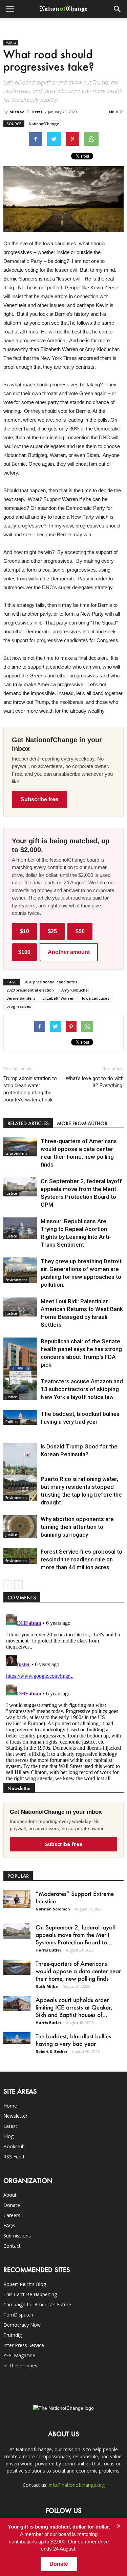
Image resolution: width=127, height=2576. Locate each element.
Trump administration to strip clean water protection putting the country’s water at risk (30, 1089)
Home (10, 2106)
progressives (19, 1006)
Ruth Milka (47, 1986)
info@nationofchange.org (77, 2485)
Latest (10, 2126)
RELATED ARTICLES (28, 1123)
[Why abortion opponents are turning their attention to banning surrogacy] (20, 1527)
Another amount (69, 952)
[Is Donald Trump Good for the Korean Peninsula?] (20, 1468)
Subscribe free (39, 799)
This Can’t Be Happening (30, 2294)
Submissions (17, 2236)
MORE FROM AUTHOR (82, 1123)
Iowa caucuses (96, 998)
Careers (12, 2215)
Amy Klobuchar (75, 990)
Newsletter (15, 2116)
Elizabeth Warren (59, 998)
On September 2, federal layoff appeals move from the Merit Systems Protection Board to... (76, 1935)
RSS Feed (14, 2157)
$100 (24, 952)
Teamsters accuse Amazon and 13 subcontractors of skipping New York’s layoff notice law (82, 1389)
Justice (11, 1193)
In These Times (20, 2366)
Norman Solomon (53, 1909)
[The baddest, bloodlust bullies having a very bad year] (20, 1417)
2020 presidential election (30, 990)
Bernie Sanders (21, 998)
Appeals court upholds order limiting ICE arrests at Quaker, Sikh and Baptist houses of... (74, 2007)
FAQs (9, 2225)
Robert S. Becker (51, 2051)
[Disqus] (63, 1696)
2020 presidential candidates (51, 982)
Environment (16, 1153)
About (10, 2195)
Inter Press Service (24, 2345)
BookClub (14, 2146)
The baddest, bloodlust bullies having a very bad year (73, 2040)
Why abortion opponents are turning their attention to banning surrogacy (77, 1527)
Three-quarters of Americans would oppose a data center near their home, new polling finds (78, 1971)
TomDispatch (18, 2315)
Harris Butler (48, 1950)
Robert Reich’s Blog (25, 2284)
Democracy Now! (23, 2325)
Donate (12, 2205)
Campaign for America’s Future (37, 2304)
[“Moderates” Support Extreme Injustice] (17, 1899)
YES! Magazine (19, 2355)
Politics (11, 42)
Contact (12, 2246)
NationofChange (44, 124)
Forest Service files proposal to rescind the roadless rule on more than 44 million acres (81, 1559)
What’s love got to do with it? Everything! (95, 1082)
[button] (118, 9)
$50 (80, 931)
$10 (25, 931)
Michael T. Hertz (26, 112)
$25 (52, 931)
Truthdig (13, 2335)
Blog (8, 2136)
